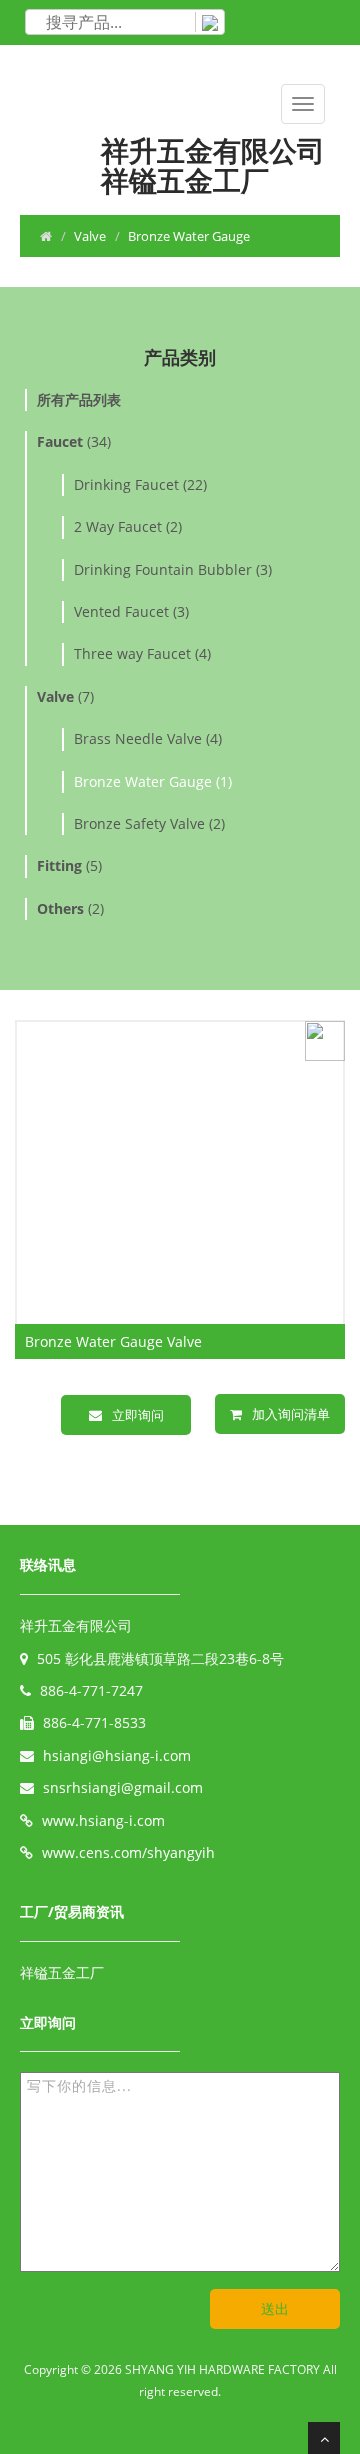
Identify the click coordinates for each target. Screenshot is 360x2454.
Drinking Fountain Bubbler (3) (173, 569)
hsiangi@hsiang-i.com (117, 1755)
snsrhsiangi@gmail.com (123, 1787)
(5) (69, 865)
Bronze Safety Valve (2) (149, 823)
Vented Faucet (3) (131, 611)
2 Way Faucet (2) (128, 526)
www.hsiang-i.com (103, 1820)
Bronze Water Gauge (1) (153, 781)
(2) (70, 908)
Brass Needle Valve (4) (148, 738)
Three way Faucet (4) (142, 653)
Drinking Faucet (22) (140, 484)
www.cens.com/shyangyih (128, 1852)
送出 (275, 2308)
